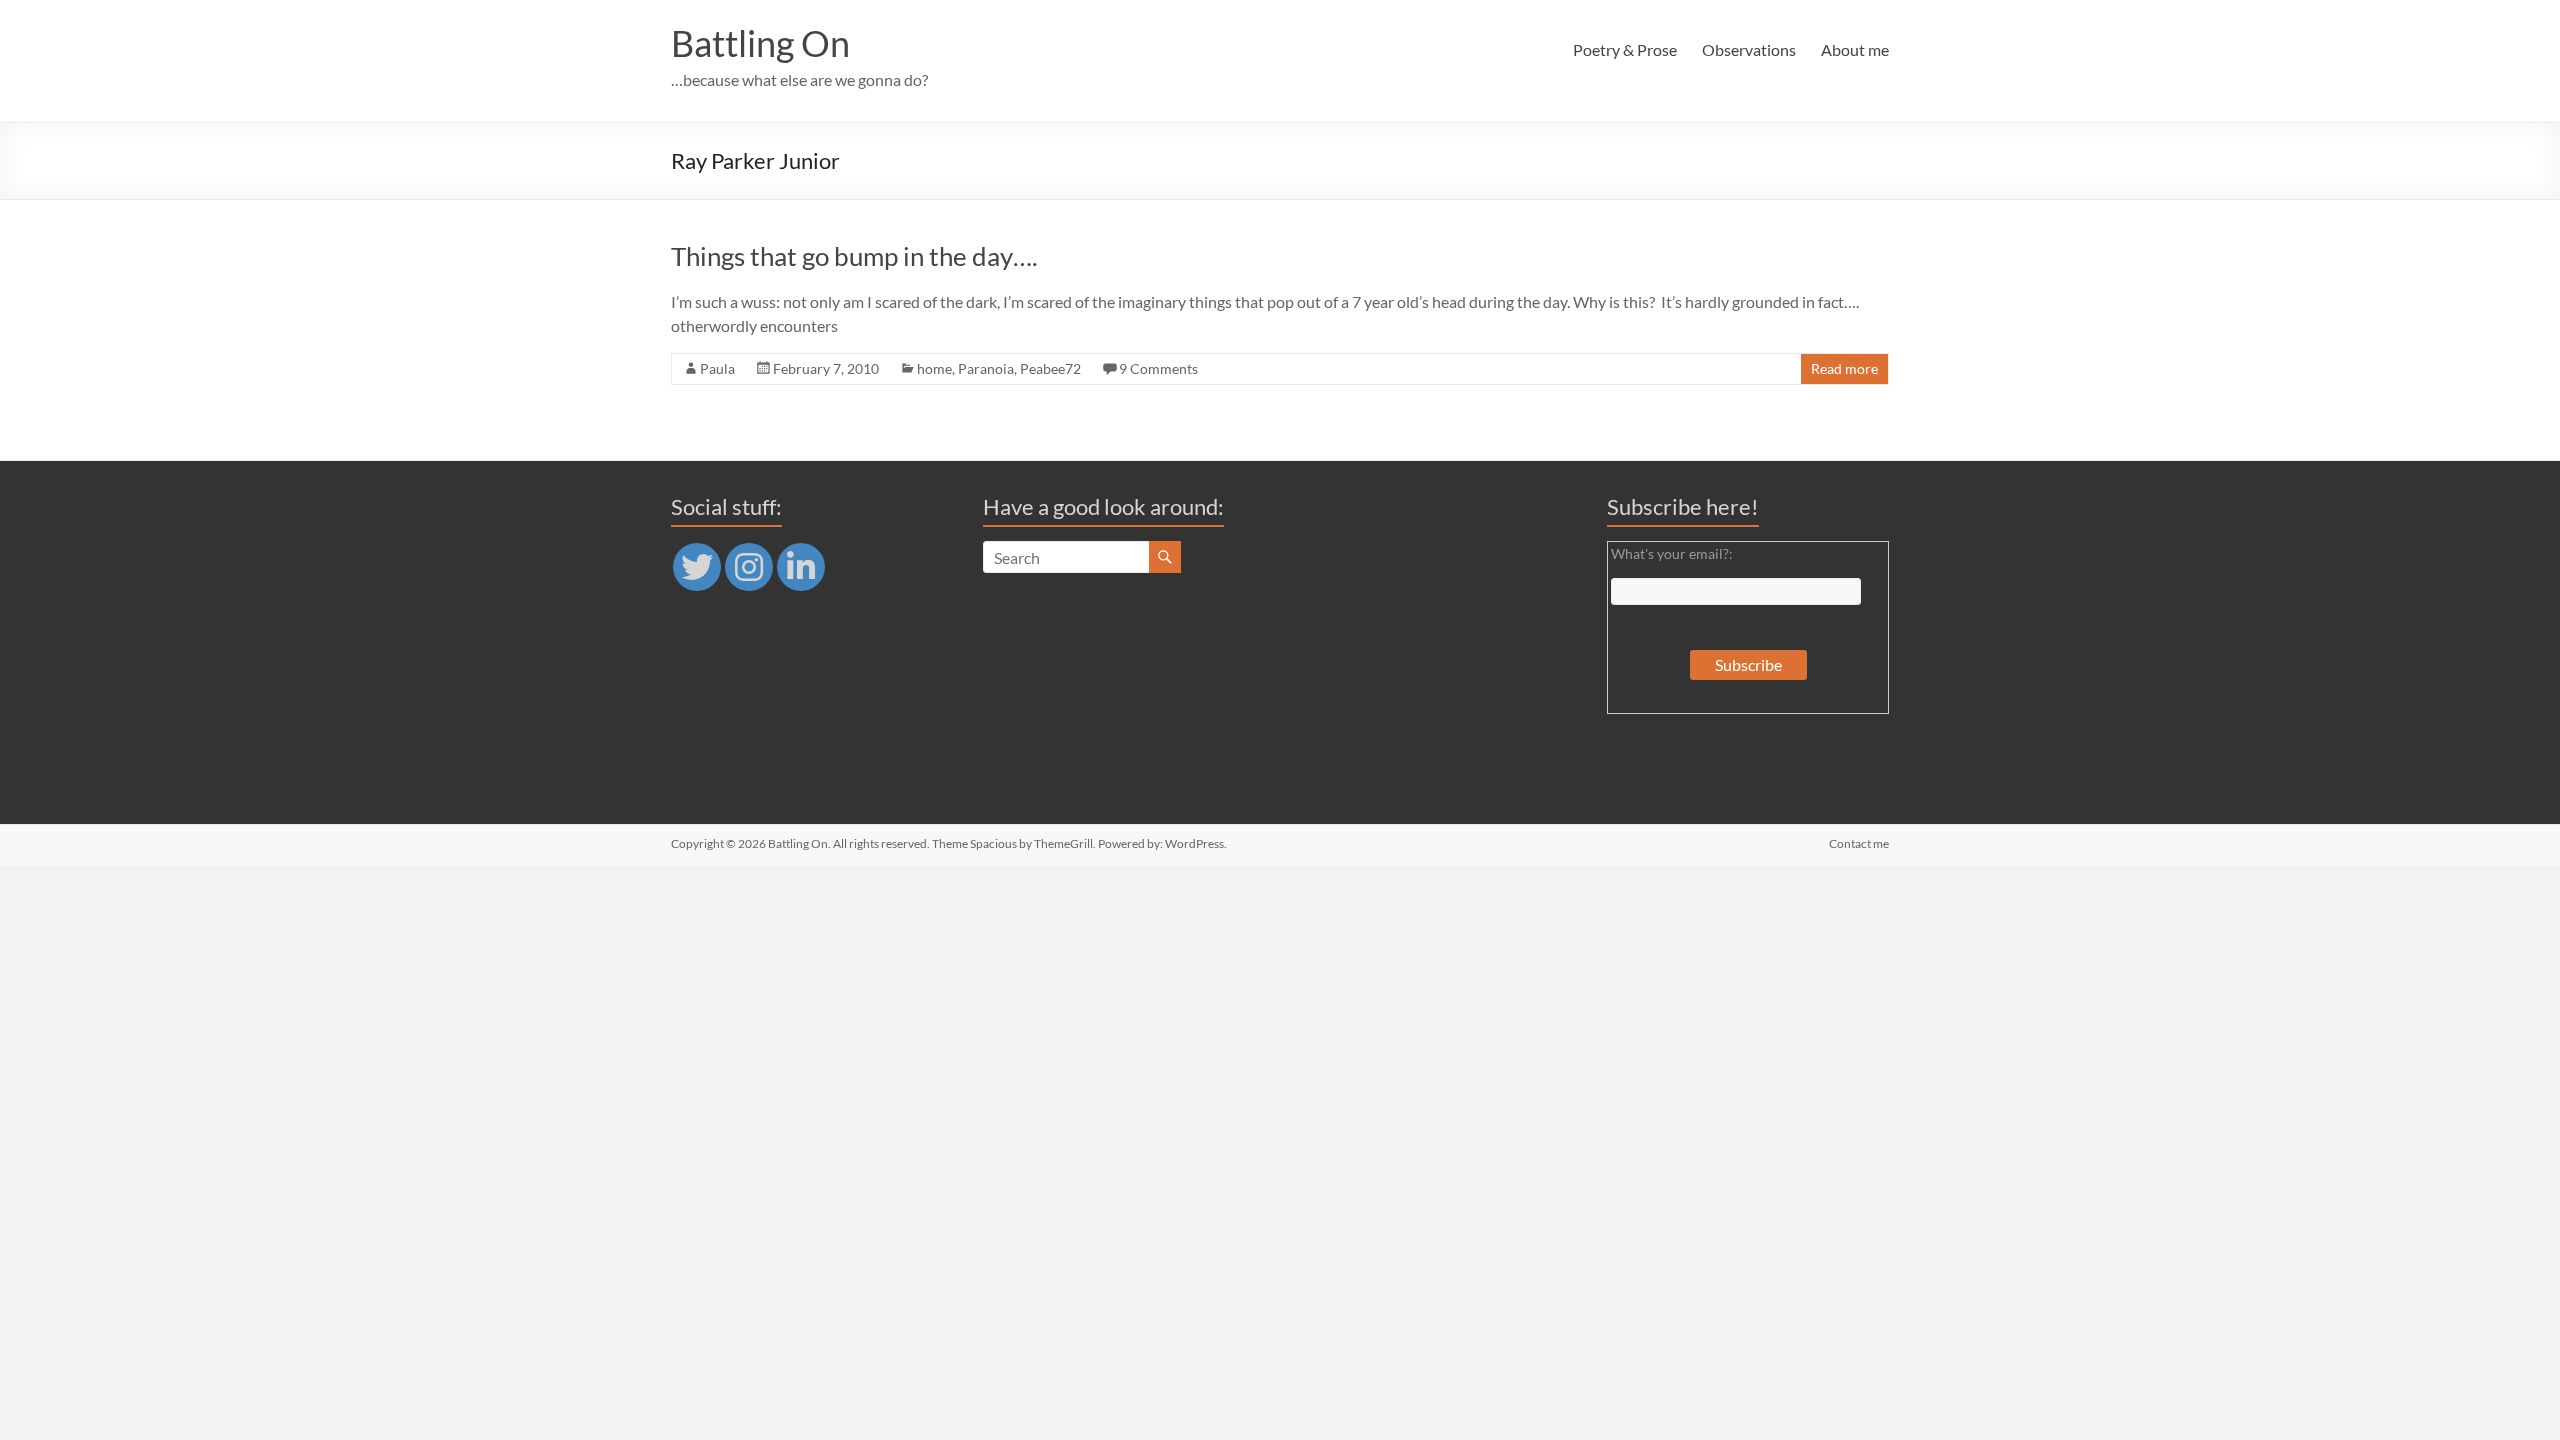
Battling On (760, 43)
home (934, 368)
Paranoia (986, 368)
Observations (1749, 49)
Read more (1844, 368)
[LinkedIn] (801, 567)
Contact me (1859, 843)
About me (1855, 49)
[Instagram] (749, 567)
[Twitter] (697, 567)
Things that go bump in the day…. (854, 256)
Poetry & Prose (1625, 49)
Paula (717, 368)
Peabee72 (1050, 368)
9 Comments (1158, 368)
